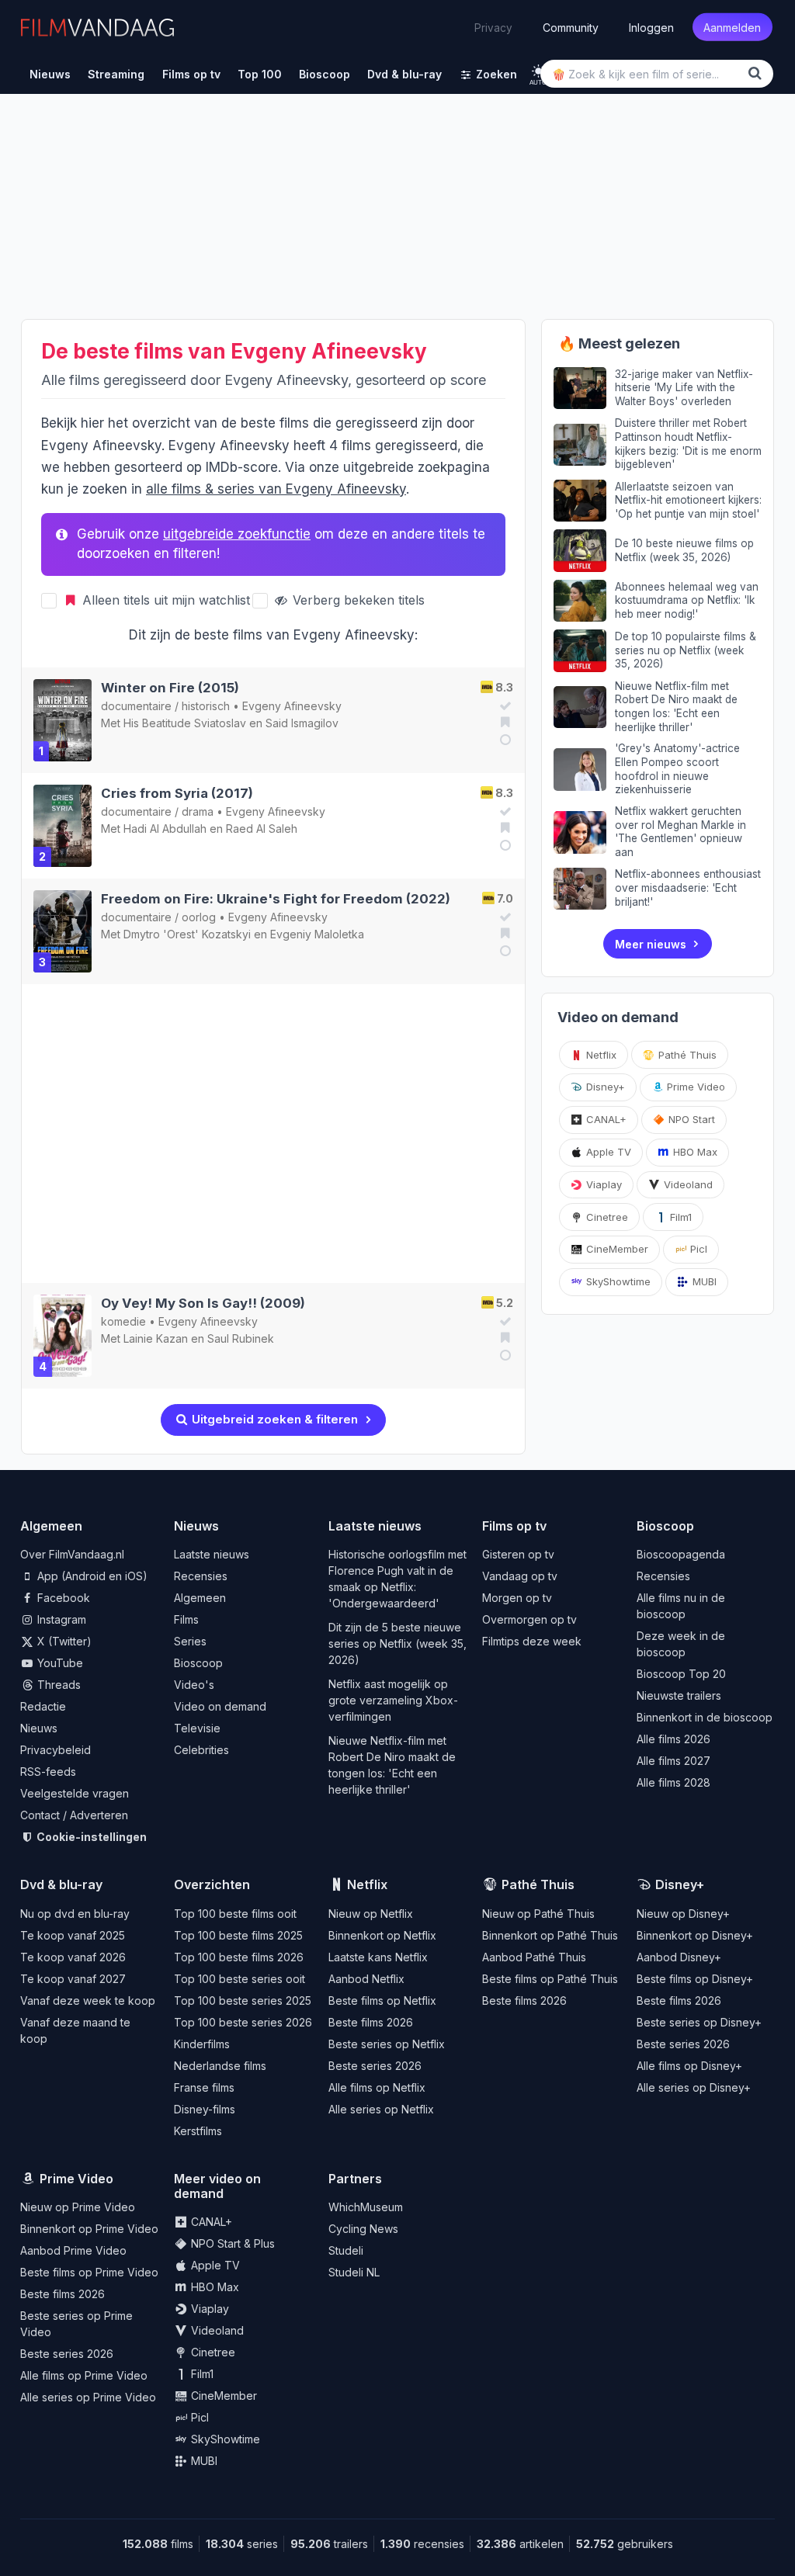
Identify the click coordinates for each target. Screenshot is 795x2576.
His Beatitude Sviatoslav (185, 723)
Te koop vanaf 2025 (73, 1935)
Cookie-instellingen (90, 1837)
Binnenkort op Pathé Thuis (550, 1935)
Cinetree (606, 1217)
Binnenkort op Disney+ (695, 1935)
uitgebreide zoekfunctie (237, 534)
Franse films (204, 2087)
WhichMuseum (366, 2207)
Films (186, 1619)
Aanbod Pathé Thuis (534, 1957)
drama (198, 811)
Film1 (679, 1217)
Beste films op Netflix (382, 2000)
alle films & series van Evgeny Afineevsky (276, 489)
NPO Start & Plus (231, 2243)
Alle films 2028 (673, 1782)
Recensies (201, 1576)
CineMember (616, 1249)
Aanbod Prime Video (73, 2250)
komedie (123, 1321)
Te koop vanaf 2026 (73, 1957)
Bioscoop (198, 1663)
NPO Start (690, 1119)
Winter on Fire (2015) (170, 688)
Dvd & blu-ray (61, 1884)
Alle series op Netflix (381, 2109)
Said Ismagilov (302, 723)
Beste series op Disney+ (699, 2022)
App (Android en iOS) (91, 1576)
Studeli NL (354, 2272)
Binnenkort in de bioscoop (705, 1717)
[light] (538, 71)
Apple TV (607, 1152)
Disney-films (205, 2109)
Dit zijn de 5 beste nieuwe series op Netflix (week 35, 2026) (397, 1643)
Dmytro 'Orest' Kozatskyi (187, 934)
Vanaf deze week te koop (88, 2000)
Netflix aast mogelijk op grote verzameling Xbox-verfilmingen (393, 1700)
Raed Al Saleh (262, 829)
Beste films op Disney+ (695, 1979)
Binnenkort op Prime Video (89, 2229)
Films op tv (514, 1526)
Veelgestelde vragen (75, 1793)
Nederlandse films (220, 2066)
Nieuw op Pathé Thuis (538, 1914)
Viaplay (602, 1184)
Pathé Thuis (686, 1055)
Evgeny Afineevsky (292, 706)
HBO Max (694, 1152)
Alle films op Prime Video (84, 2375)
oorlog (199, 917)
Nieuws (39, 1728)
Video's (194, 1685)
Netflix (600, 1055)
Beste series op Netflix (387, 2044)
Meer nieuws (651, 944)
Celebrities (201, 1750)
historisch (206, 706)
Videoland (687, 1184)
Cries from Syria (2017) (177, 793)
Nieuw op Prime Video (78, 2207)
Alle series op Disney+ (694, 2087)
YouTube (59, 1663)
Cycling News (363, 2229)
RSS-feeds (48, 1772)
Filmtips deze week (532, 1641)
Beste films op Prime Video (89, 2272)
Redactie (43, 1706)
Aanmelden (732, 27)
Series (190, 1641)
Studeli (346, 2250)
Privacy (493, 27)
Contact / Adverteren (74, 1815)
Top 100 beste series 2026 (243, 2022)
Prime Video (694, 1087)
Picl (697, 1249)
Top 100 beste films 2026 (239, 1957)
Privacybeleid (56, 1750)
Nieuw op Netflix (371, 1914)
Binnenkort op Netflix (382, 1935)
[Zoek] (758, 73)
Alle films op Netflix (377, 2087)
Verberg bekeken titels (357, 600)
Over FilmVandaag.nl (72, 1554)
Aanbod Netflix (366, 1979)
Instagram (60, 1619)
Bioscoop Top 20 (681, 1674)
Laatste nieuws (212, 1554)
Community (571, 27)
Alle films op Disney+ (689, 2066)
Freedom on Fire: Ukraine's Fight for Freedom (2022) (276, 899)
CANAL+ (605, 1119)
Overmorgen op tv (529, 1619)
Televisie (197, 1728)
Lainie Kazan (156, 1338)
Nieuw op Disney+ (683, 1914)
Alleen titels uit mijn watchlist (164, 600)
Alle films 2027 (673, 1761)
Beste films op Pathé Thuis (550, 1979)
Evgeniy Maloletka (317, 934)
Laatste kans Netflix (378, 1957)
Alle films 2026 (673, 1739)
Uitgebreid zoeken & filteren (273, 1419)
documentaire (136, 706)
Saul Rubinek (241, 1338)
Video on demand (220, 1706)
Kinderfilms (202, 2044)
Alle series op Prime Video (88, 2397)
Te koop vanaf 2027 (73, 1979)
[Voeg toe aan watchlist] (503, 722)
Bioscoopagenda (681, 1554)
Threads (57, 1685)
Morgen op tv (517, 1598)
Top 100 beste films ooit (235, 1914)
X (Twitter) (63, 1641)
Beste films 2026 (371, 2022)
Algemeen (200, 1598)
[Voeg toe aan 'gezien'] (503, 706)
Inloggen (651, 27)
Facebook (62, 1598)
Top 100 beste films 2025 (238, 1935)
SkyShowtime (617, 1281)
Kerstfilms (198, 2131)
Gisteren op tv (518, 1554)
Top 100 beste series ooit (240, 1979)
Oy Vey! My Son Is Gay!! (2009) (203, 1303)
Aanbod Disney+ (679, 1957)
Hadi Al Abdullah (165, 829)
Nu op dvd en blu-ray (75, 1914)
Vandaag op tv (520, 1576)
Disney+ (604, 1087)
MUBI (703, 1281)
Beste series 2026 (375, 2066)
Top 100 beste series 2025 (243, 2000)
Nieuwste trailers (679, 1695)
